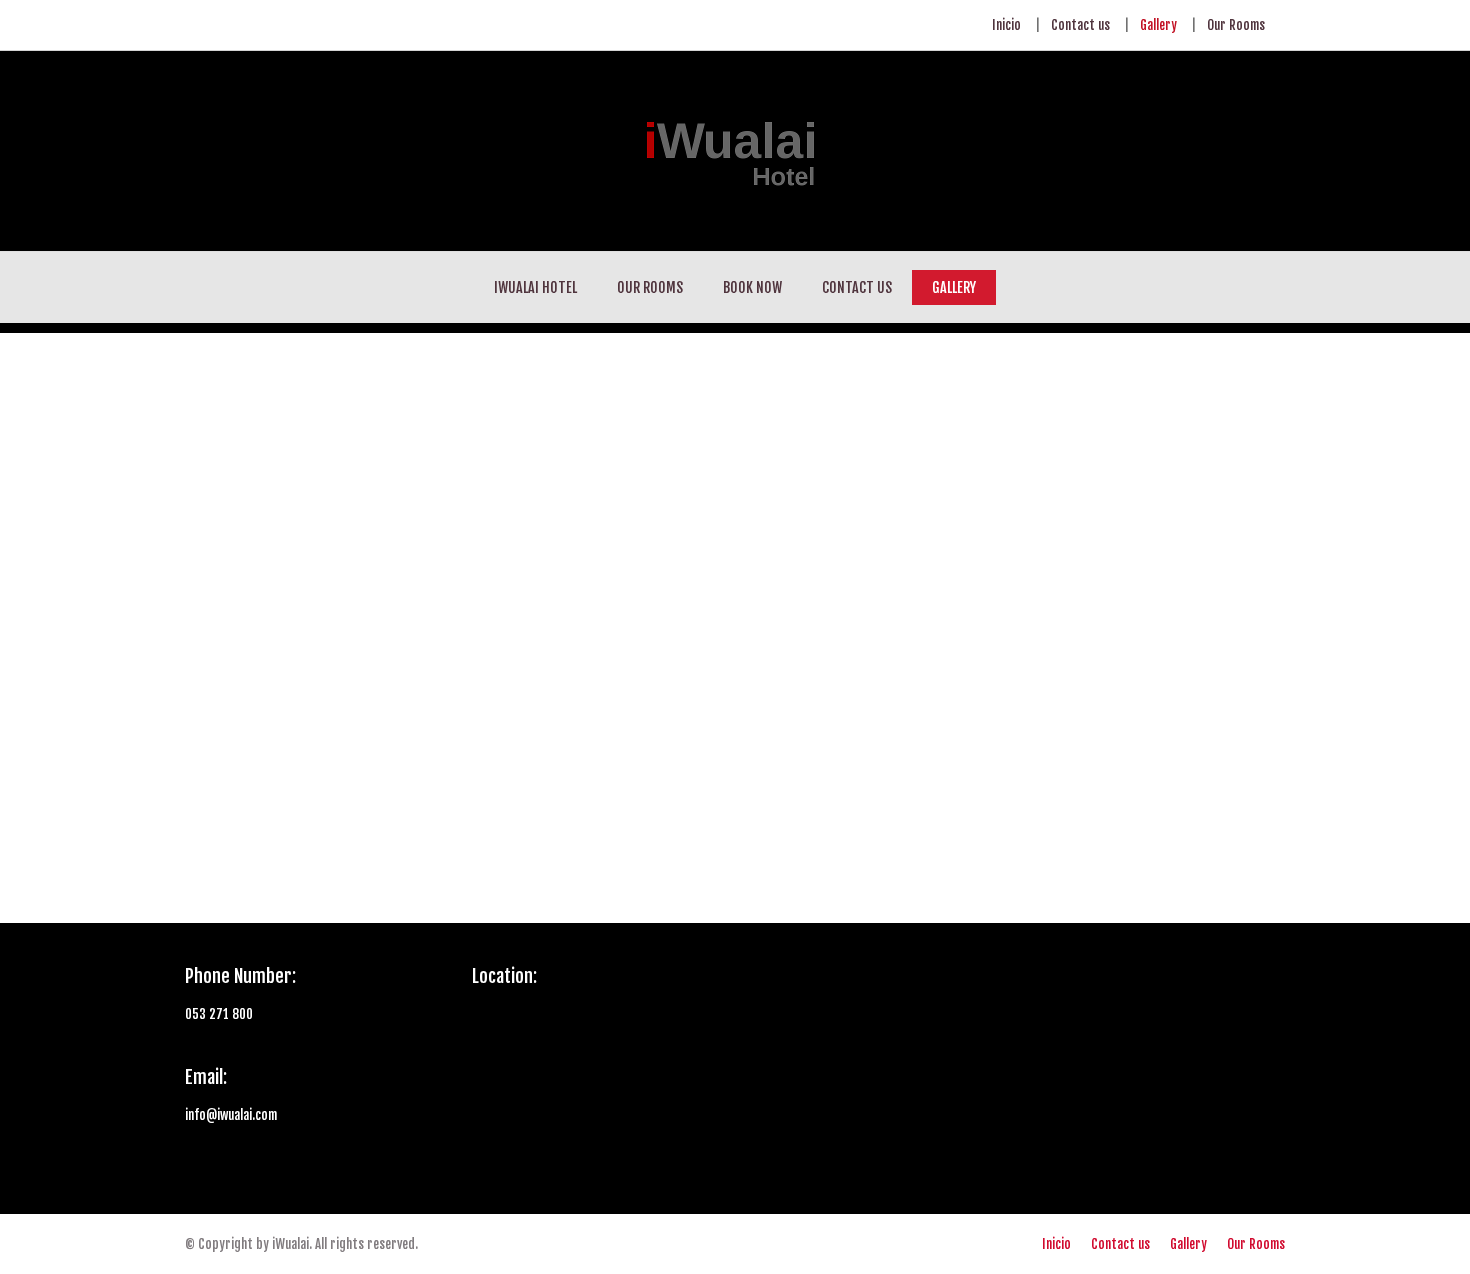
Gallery (1158, 25)
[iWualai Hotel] (735, 151)
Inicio (1006, 25)
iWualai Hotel (535, 287)
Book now (752, 287)
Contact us (1080, 25)
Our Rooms (1236, 25)
